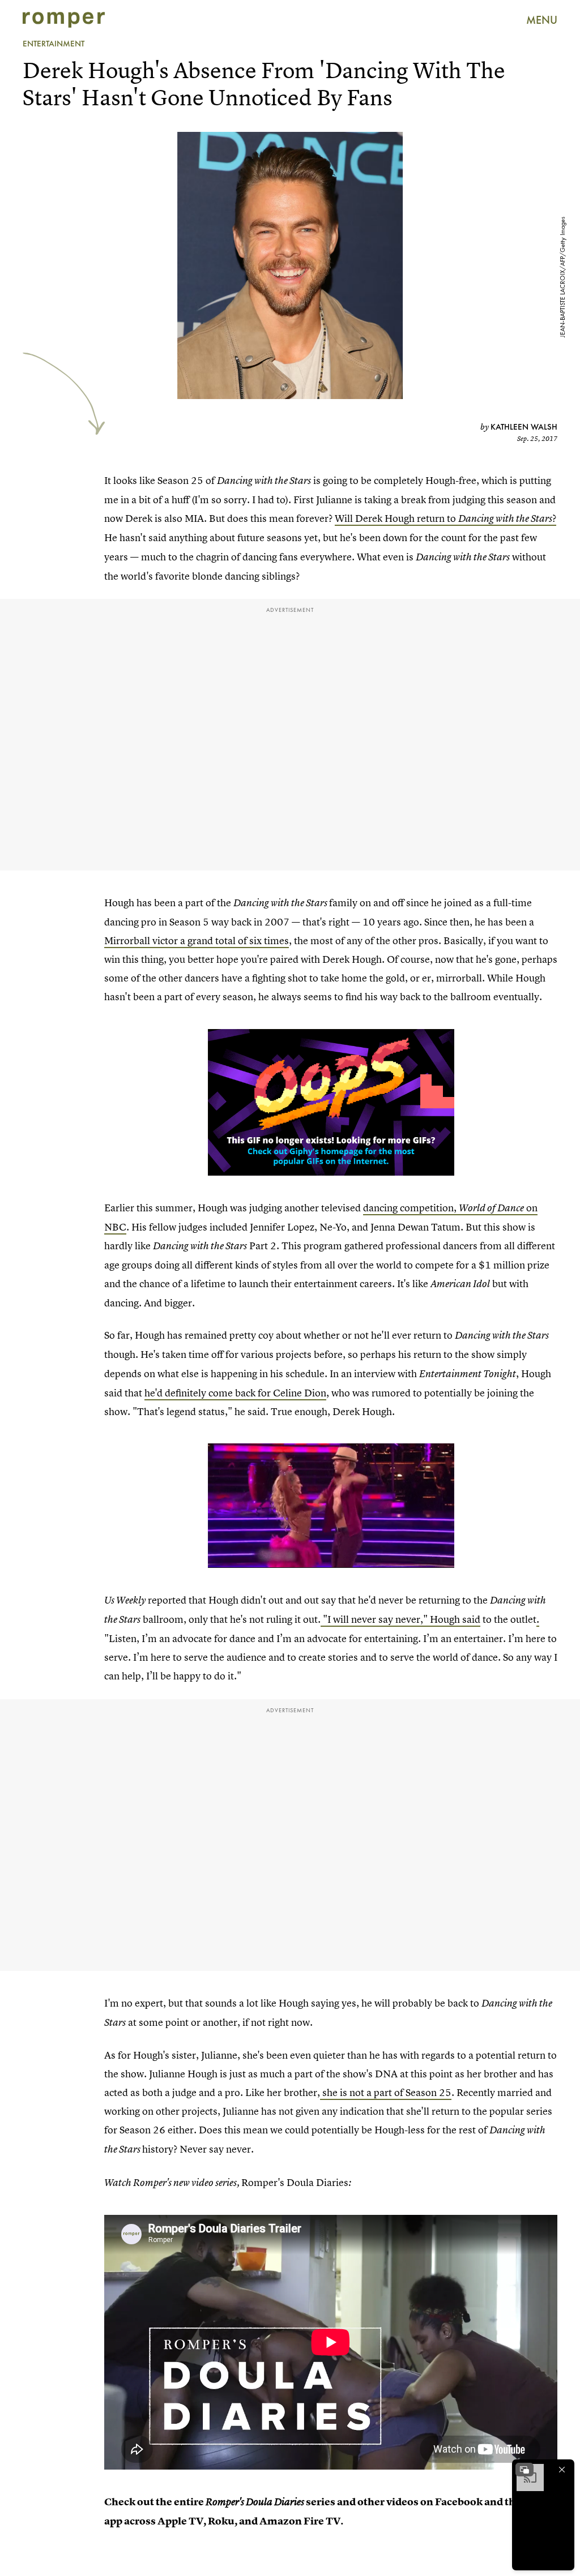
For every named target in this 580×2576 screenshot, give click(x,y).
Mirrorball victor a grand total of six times (197, 940)
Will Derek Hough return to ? (445, 518)
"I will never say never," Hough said (400, 1619)
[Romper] (64, 20)
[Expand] (524, 2470)
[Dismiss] (562, 2470)
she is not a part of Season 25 (386, 2092)
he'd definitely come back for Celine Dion (235, 1393)
